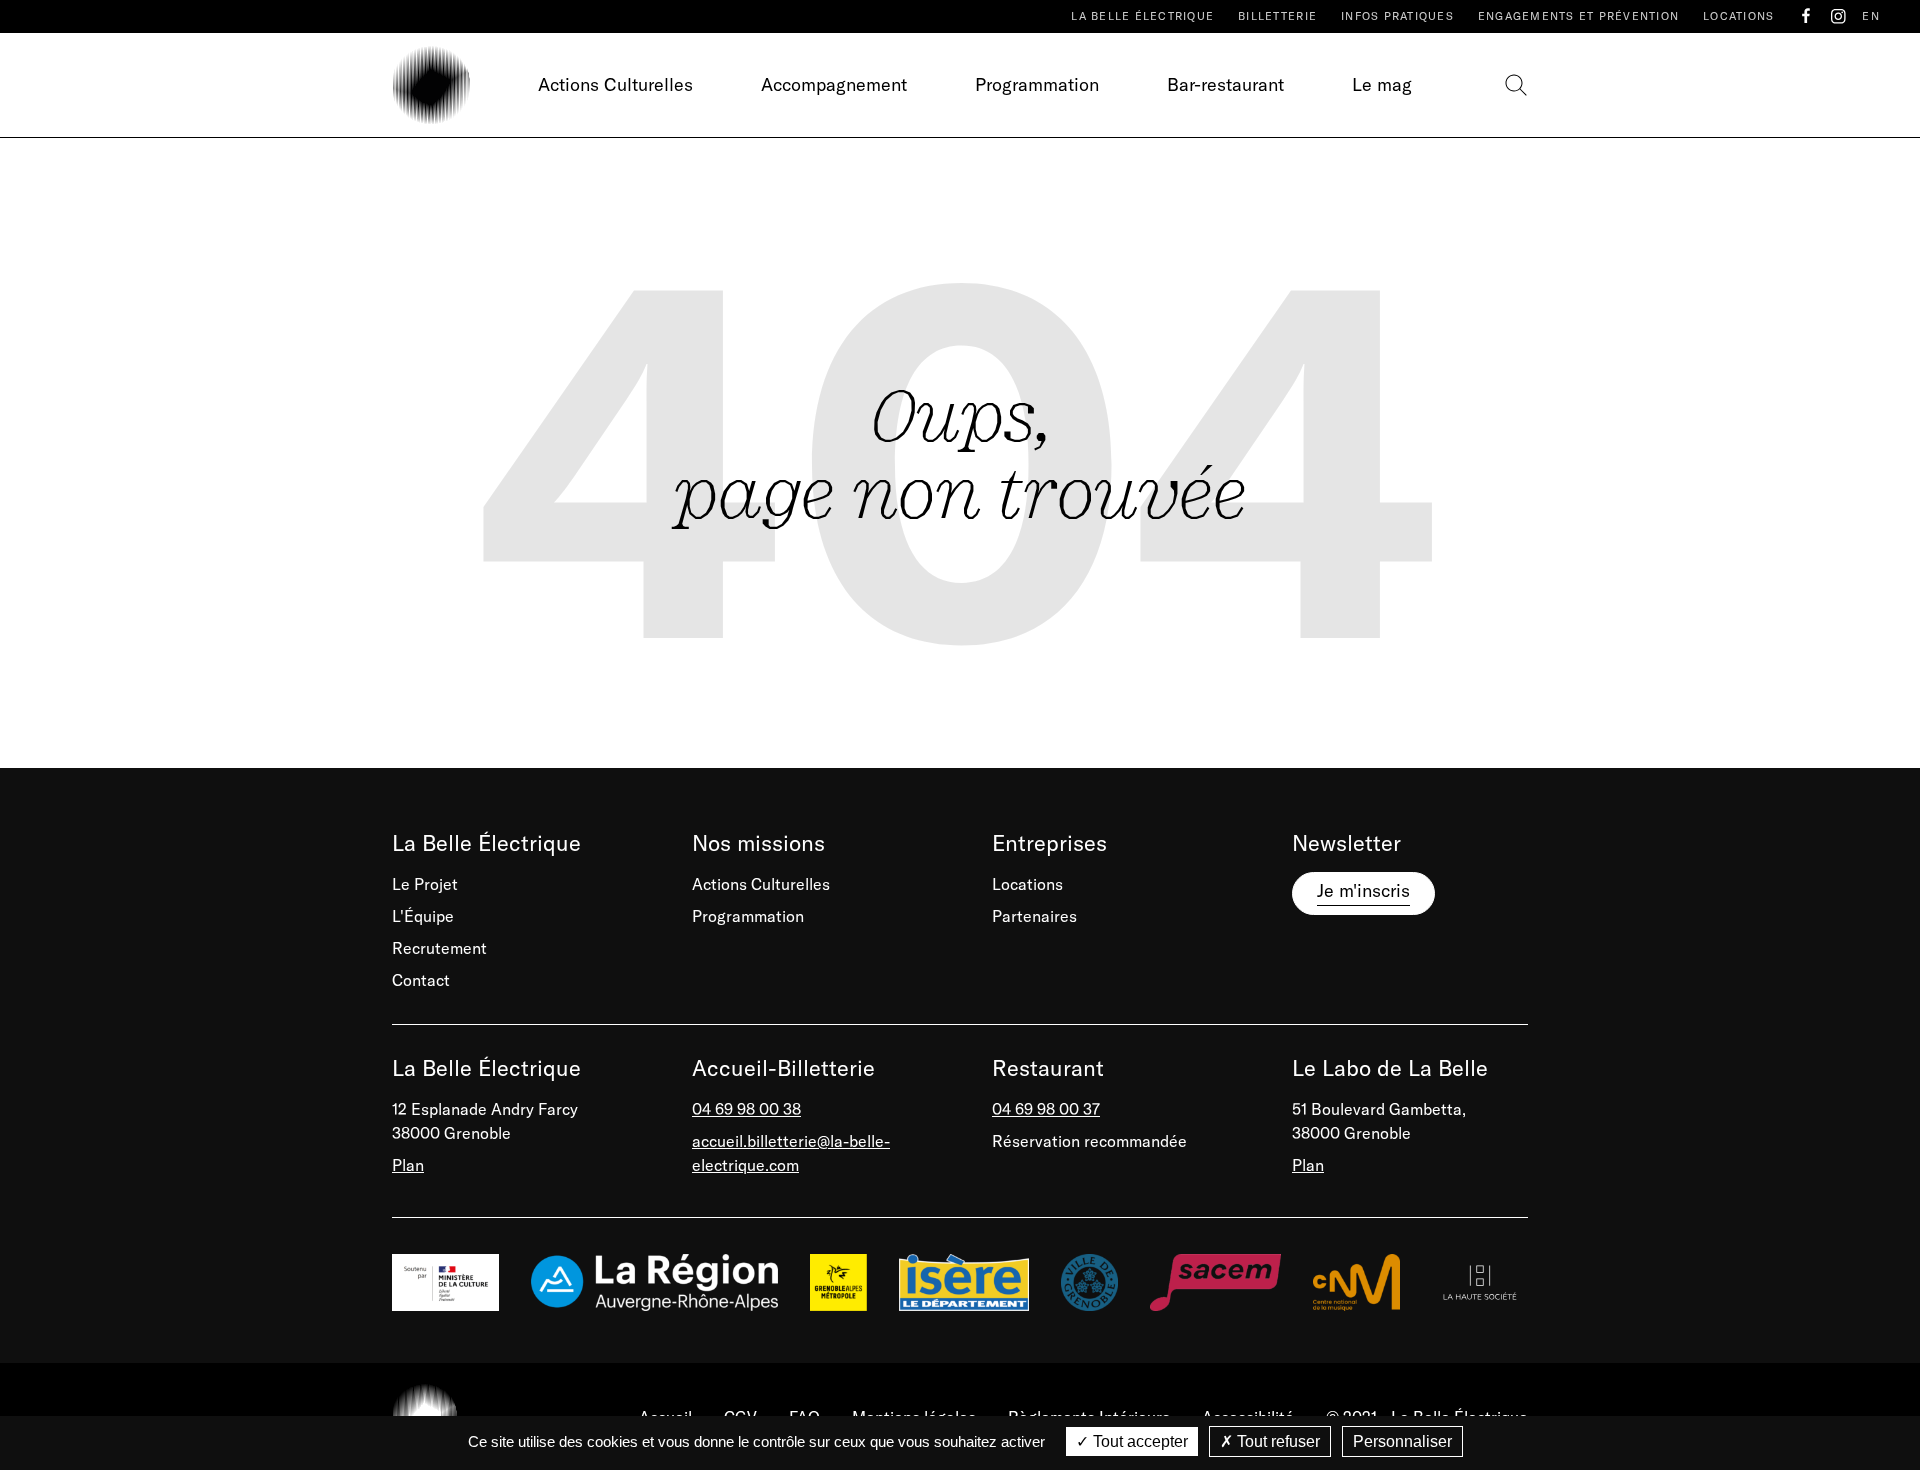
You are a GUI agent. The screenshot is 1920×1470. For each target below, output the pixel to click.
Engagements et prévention (1578, 16)
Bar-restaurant (1225, 84)
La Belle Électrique (1142, 16)
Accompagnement (834, 84)
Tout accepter (1138, 1441)
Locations (1738, 16)
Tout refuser (1276, 1441)
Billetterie (1277, 16)
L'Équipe (423, 916)
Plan (408, 1165)
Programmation (1037, 84)
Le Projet (425, 884)
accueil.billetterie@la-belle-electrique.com (791, 1153)
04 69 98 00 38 (746, 1109)
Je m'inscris (1363, 890)
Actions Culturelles (615, 84)
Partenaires (1034, 916)
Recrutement (439, 948)
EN (1871, 16)
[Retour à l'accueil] (431, 85)
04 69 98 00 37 (1046, 1109)
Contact (421, 980)
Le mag (1382, 84)
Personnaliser (1402, 1441)
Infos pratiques (1397, 16)
